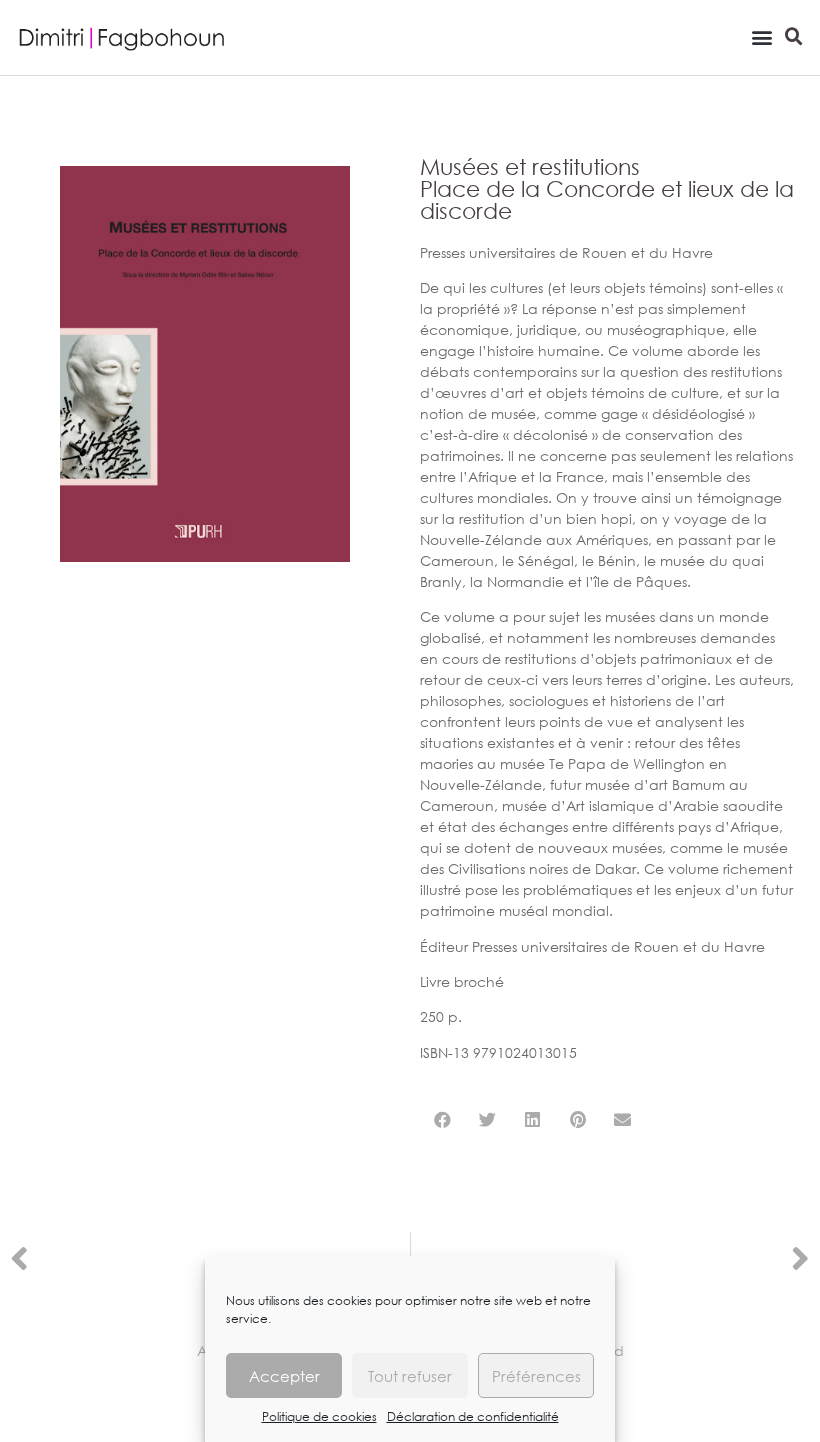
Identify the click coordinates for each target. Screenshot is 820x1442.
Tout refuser (410, 1376)
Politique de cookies (319, 1416)
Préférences (536, 1376)
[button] (761, 36)
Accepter (284, 1376)
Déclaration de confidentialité (473, 1416)
